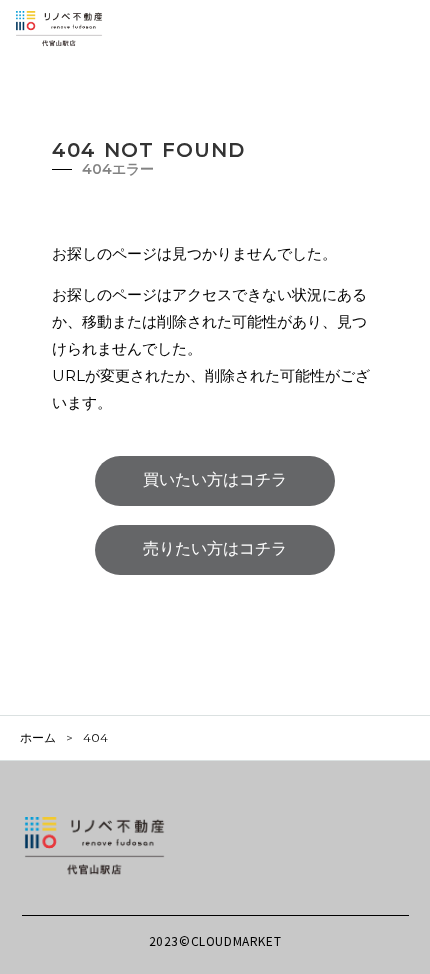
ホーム (38, 738)
